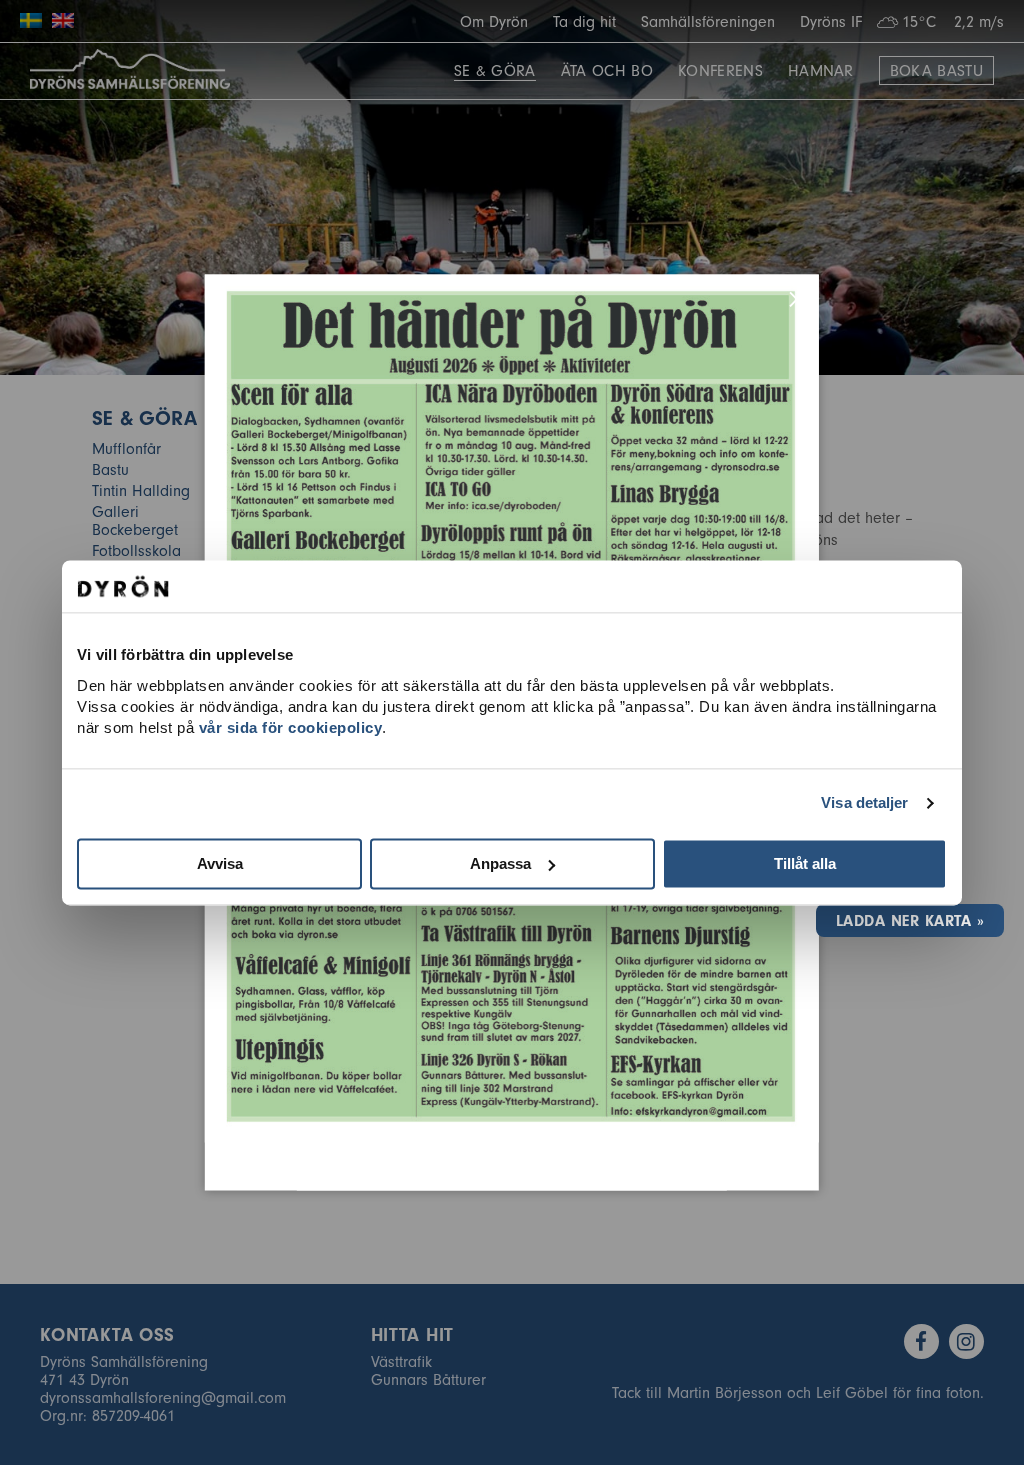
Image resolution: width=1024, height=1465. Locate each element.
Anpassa (500, 863)
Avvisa (220, 863)
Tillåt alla (805, 863)
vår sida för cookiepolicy (291, 727)
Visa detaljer (864, 802)
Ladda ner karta (903, 921)
